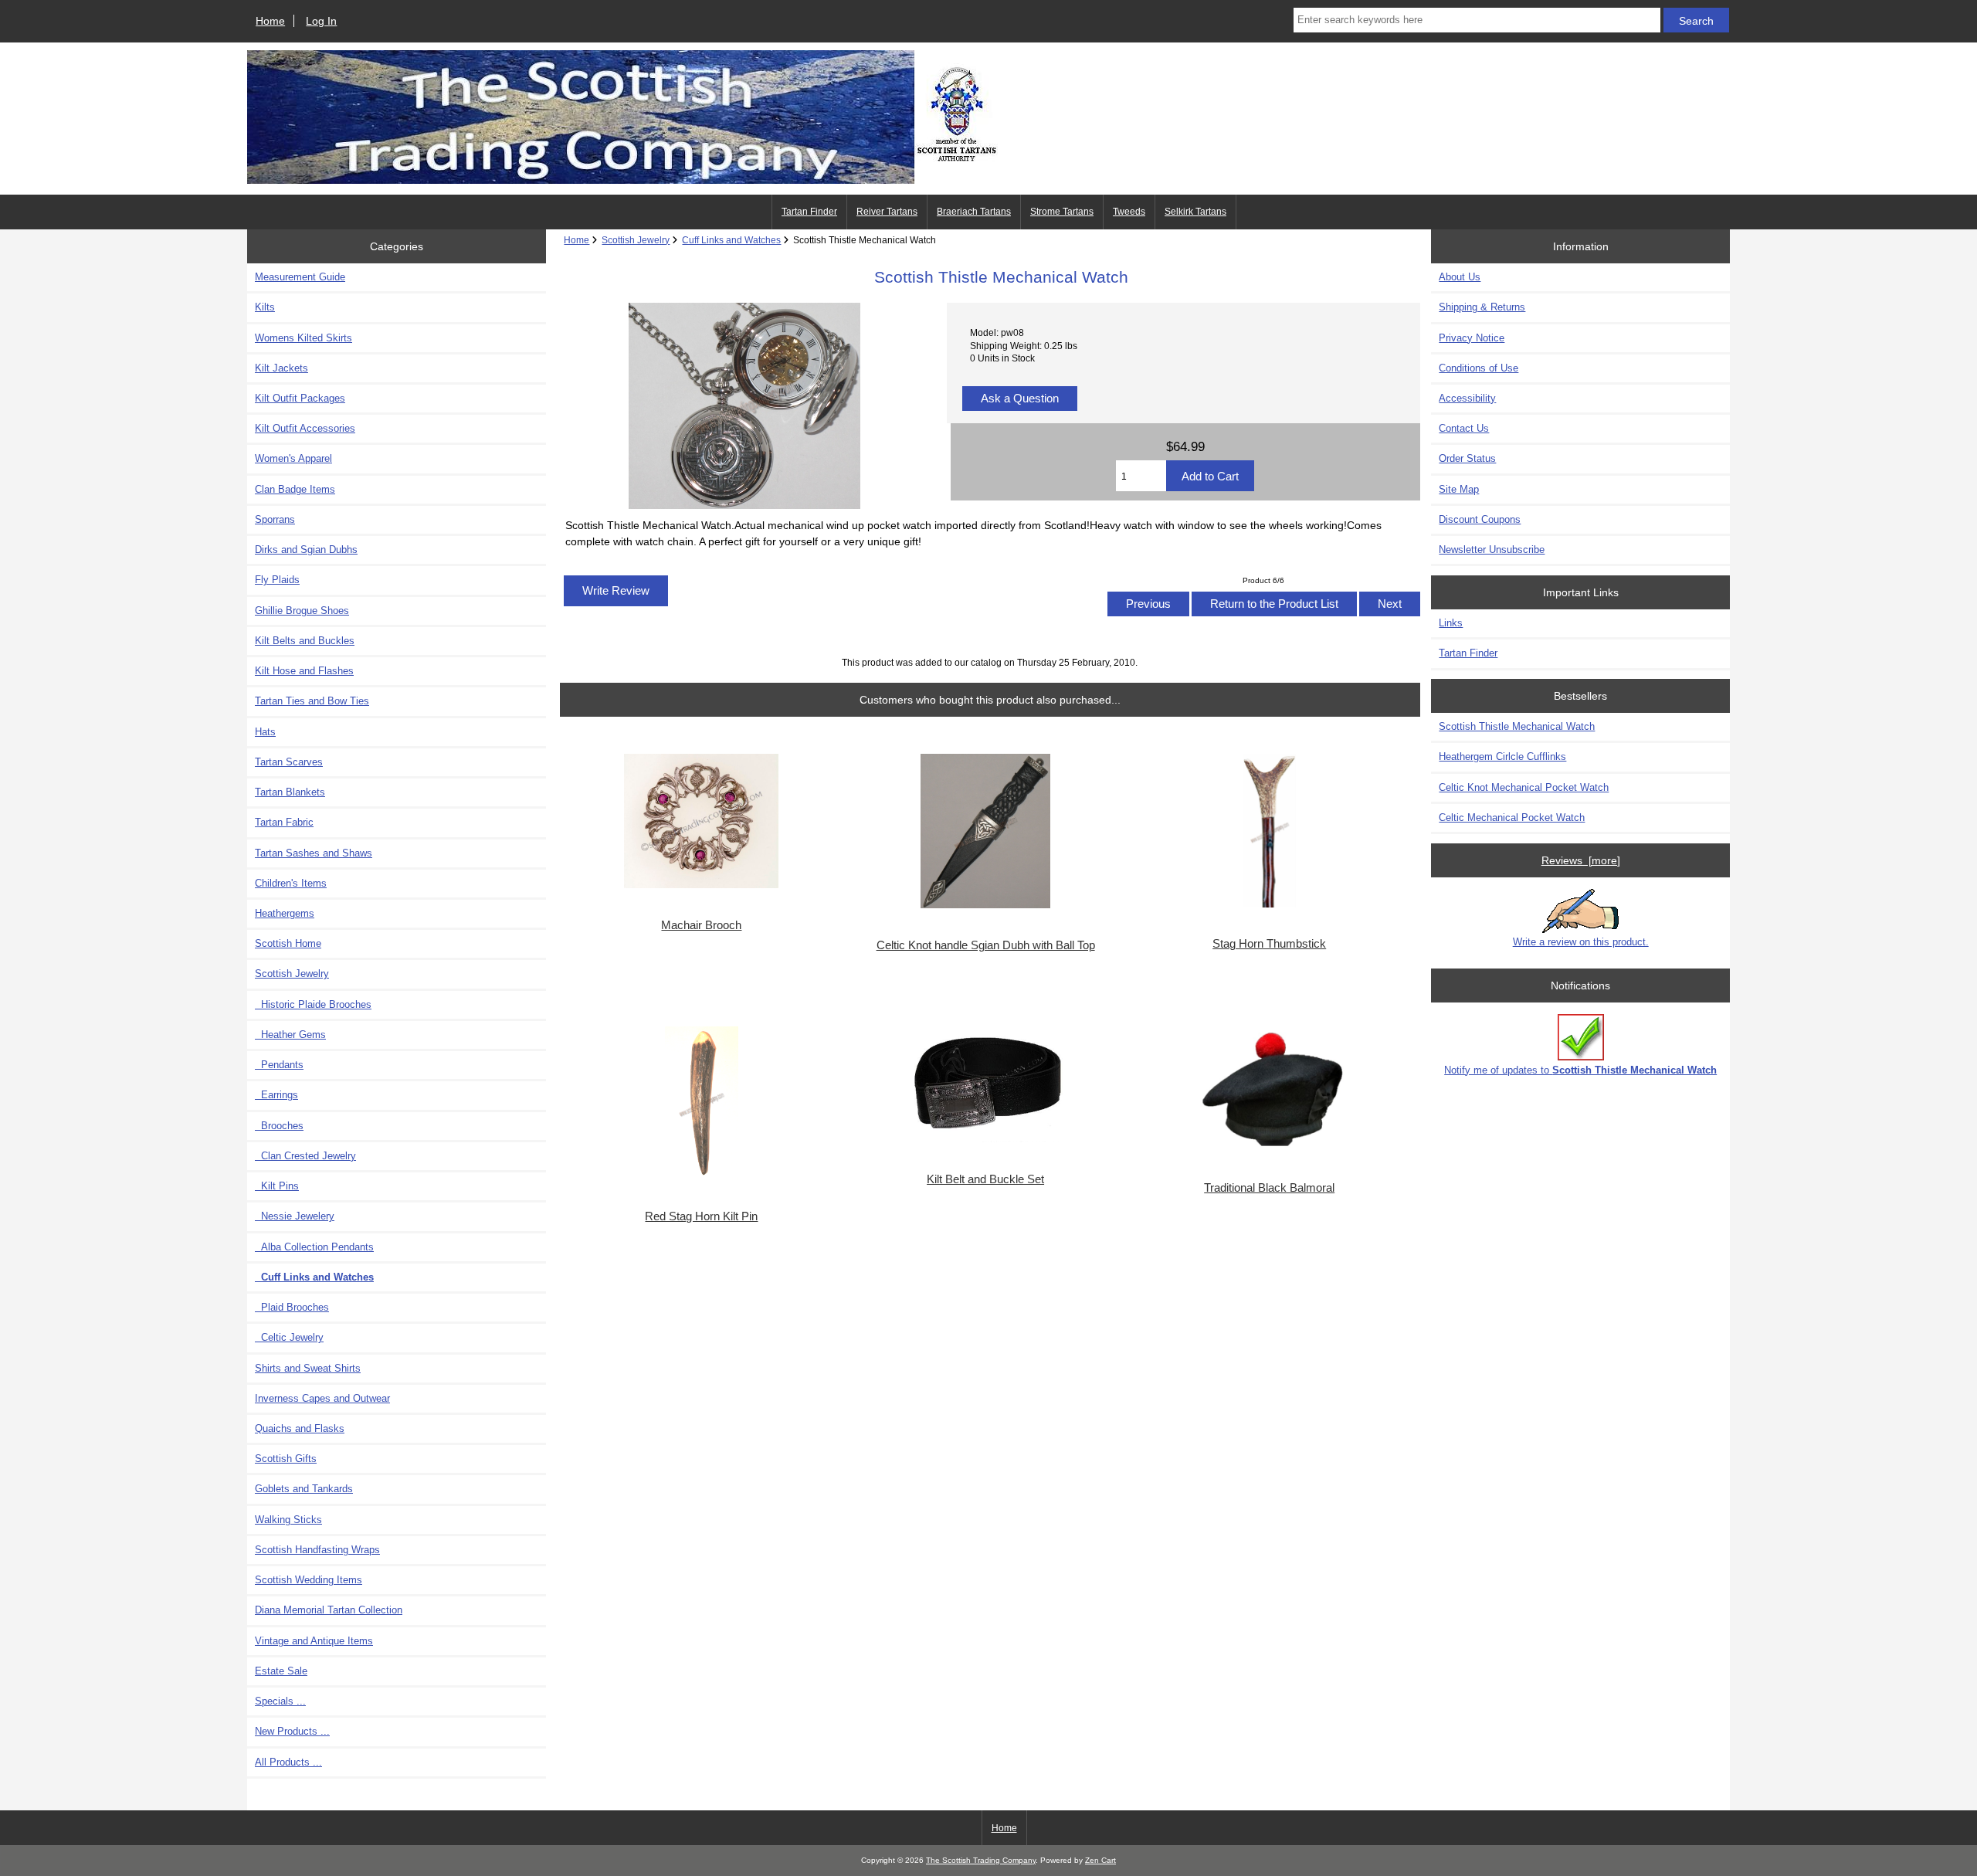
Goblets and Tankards (304, 1489)
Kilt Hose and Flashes (304, 671)
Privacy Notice (1472, 338)
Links (1451, 623)
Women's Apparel (293, 458)
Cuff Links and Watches (731, 240)
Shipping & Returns (1482, 307)
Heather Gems (290, 1035)
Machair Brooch (701, 925)
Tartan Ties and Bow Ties (312, 701)
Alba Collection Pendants (314, 1247)
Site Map (1459, 489)
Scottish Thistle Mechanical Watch (1517, 726)
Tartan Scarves (289, 762)
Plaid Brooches (292, 1307)
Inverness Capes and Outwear (322, 1398)
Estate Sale (281, 1671)
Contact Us (1464, 428)
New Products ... (292, 1731)
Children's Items (291, 883)
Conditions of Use (1479, 368)
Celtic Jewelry (289, 1337)
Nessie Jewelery (295, 1216)
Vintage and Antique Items (314, 1641)
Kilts (265, 307)
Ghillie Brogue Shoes (302, 611)
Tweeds (1129, 212)
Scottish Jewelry (636, 240)
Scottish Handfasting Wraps (317, 1550)
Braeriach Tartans (974, 212)
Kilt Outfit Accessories (305, 428)
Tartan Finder (809, 212)
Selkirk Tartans (1195, 212)
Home (270, 21)
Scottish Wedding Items (309, 1580)
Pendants (279, 1065)
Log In (321, 21)
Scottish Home (288, 943)
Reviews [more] (1581, 860)
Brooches (279, 1126)
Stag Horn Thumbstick (1269, 944)
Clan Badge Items (295, 489)
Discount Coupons (1480, 519)
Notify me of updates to (1580, 1070)
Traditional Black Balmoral (1269, 1188)
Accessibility (1467, 398)
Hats (265, 732)
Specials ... (280, 1701)
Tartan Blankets (290, 792)
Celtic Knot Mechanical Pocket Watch (1524, 787)
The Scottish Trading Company (981, 1860)
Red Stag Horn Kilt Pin (701, 1216)
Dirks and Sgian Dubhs (306, 550)
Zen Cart (1100, 1860)
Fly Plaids (277, 580)
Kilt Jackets (281, 368)
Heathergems (285, 913)
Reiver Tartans (887, 212)
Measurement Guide (300, 277)
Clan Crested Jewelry (305, 1156)
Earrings (276, 1095)
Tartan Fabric (284, 822)
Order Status (1467, 458)
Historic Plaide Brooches (313, 1004)
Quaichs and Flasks (300, 1428)
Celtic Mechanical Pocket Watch (1512, 818)
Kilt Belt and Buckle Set (985, 1179)
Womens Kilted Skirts (304, 338)
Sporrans (275, 519)
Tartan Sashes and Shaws (314, 853)
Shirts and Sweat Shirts (308, 1368)
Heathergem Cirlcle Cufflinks (1502, 757)
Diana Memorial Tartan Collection (329, 1610)
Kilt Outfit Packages (300, 398)
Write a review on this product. (1581, 942)
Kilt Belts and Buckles (305, 641)
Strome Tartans (1062, 212)
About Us (1460, 277)
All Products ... (288, 1762)
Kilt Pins (277, 1186)
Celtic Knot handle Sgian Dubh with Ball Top (986, 945)
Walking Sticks (288, 1520)
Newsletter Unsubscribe (1492, 550)
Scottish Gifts (286, 1459)
